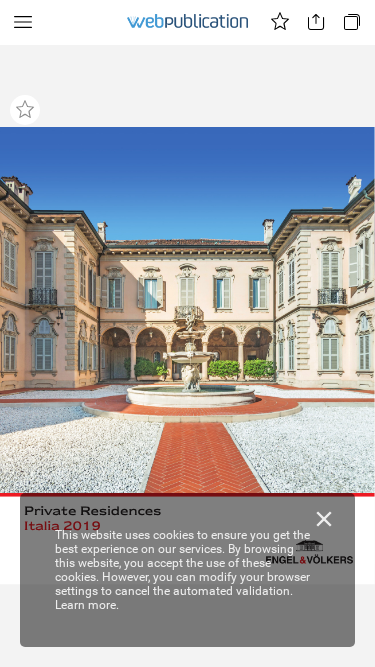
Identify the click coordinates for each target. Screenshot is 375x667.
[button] (23, 22)
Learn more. (87, 605)
